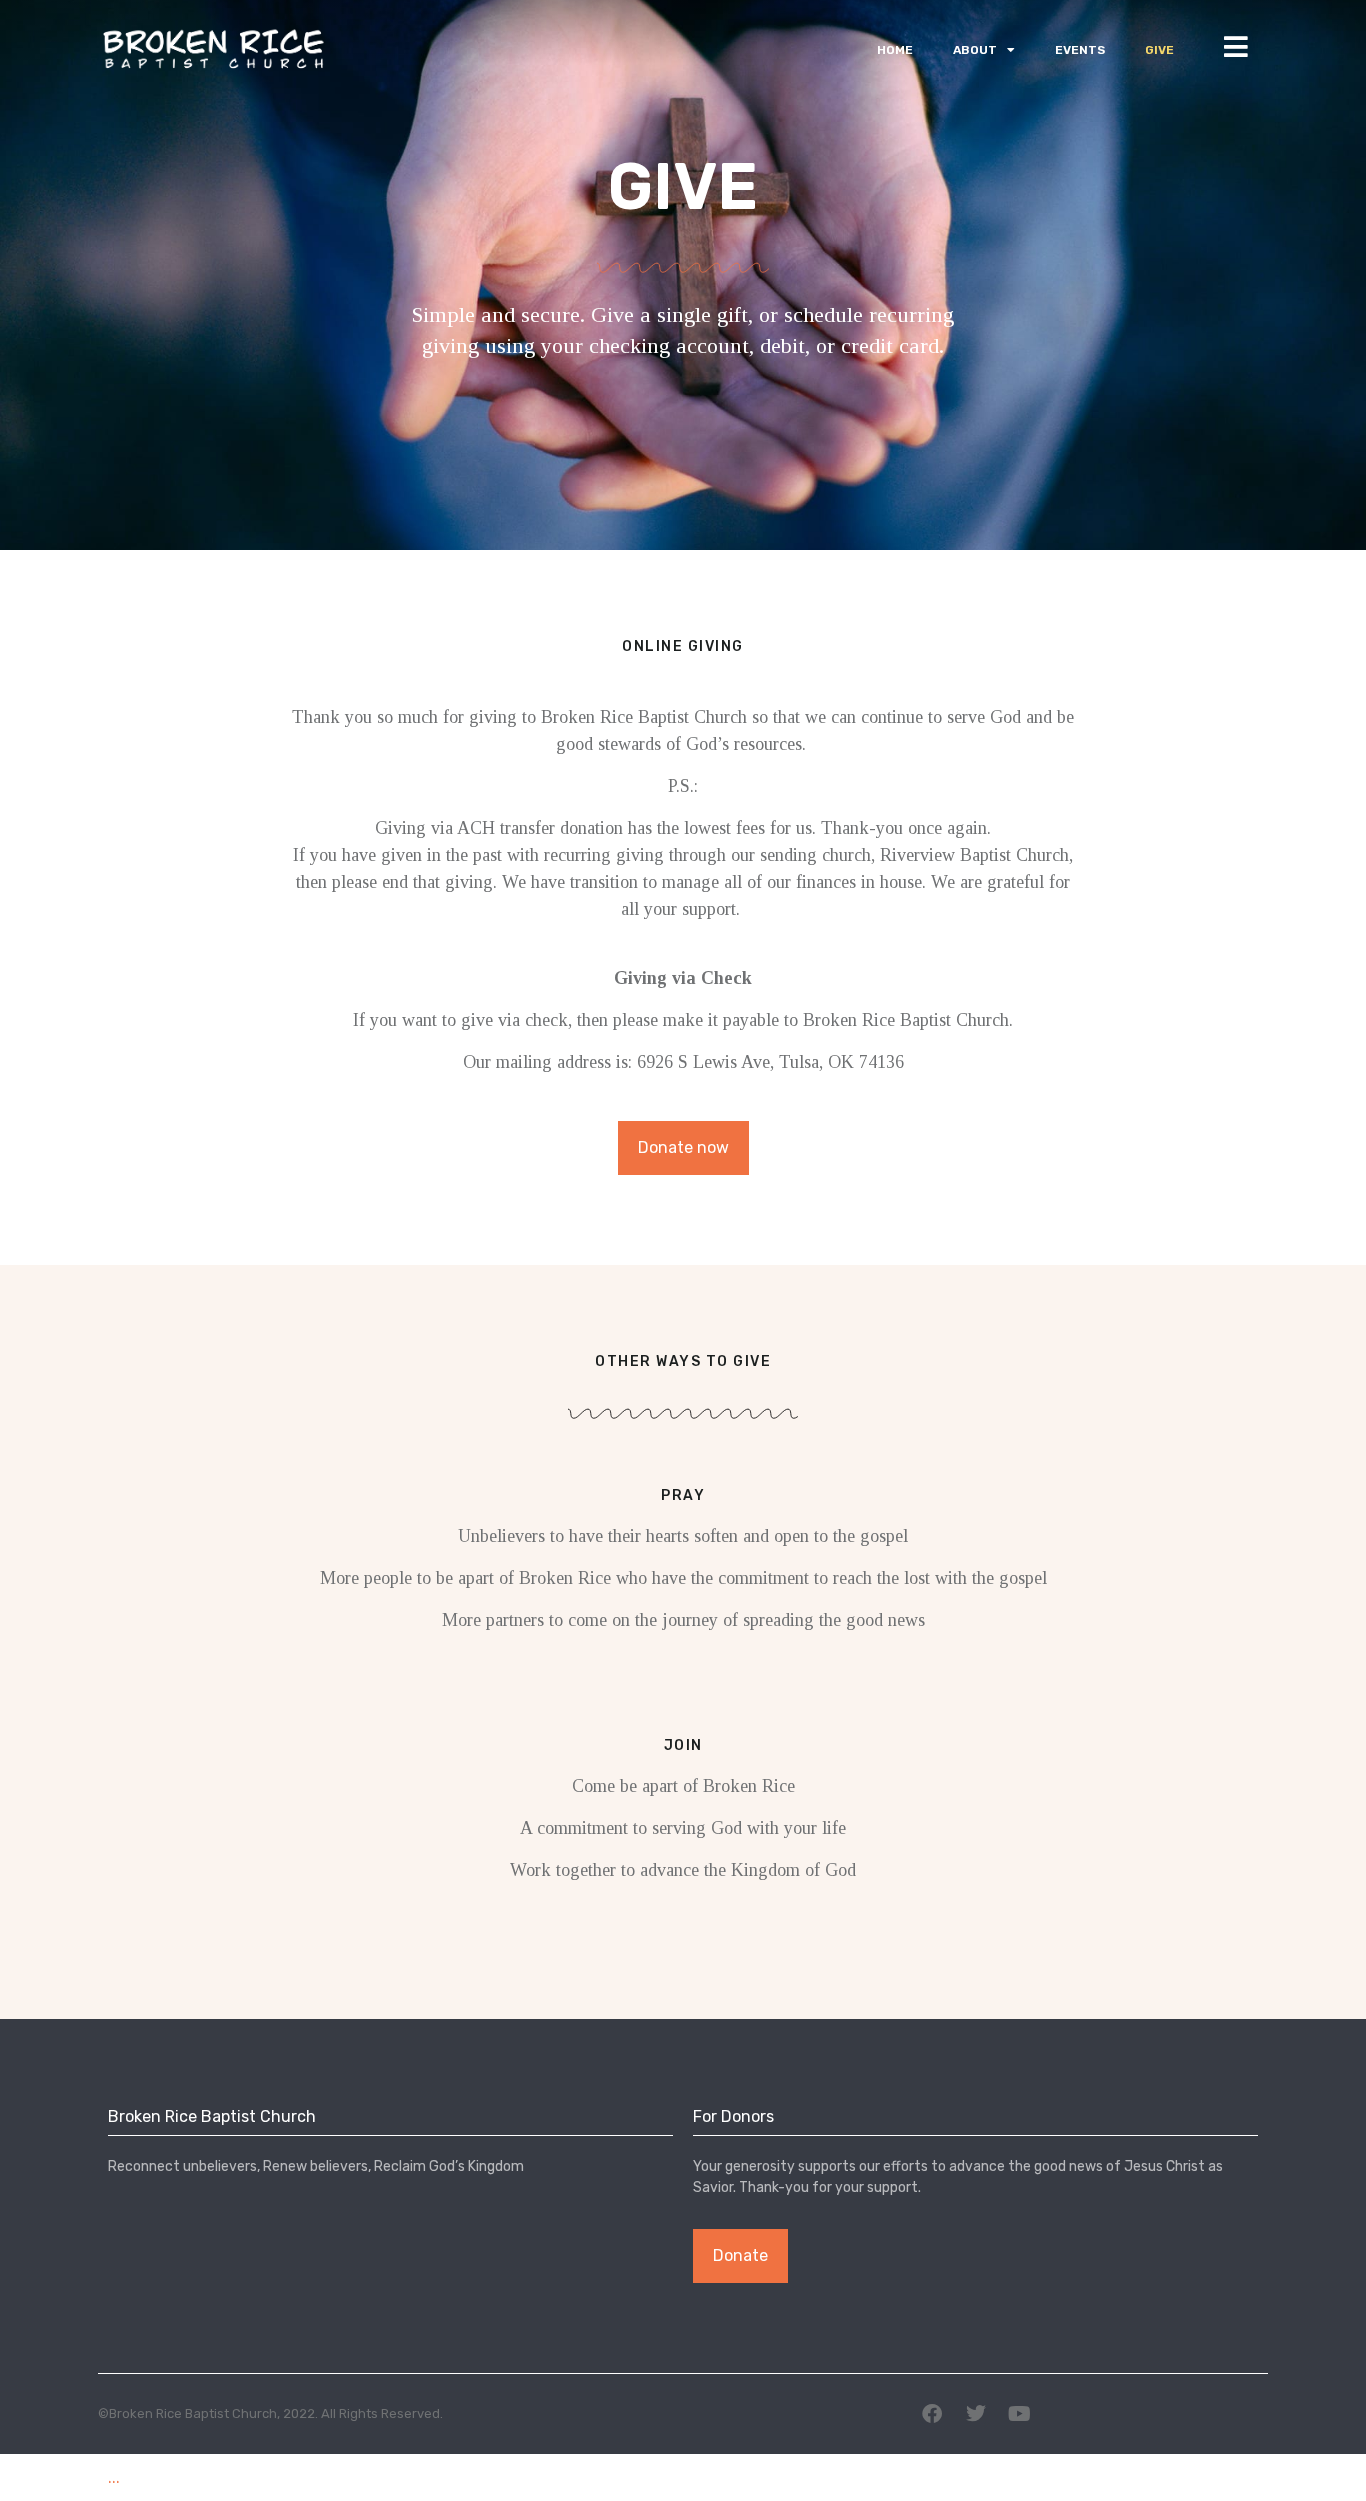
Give (1159, 50)
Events (1080, 50)
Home (895, 50)
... (114, 2477)
